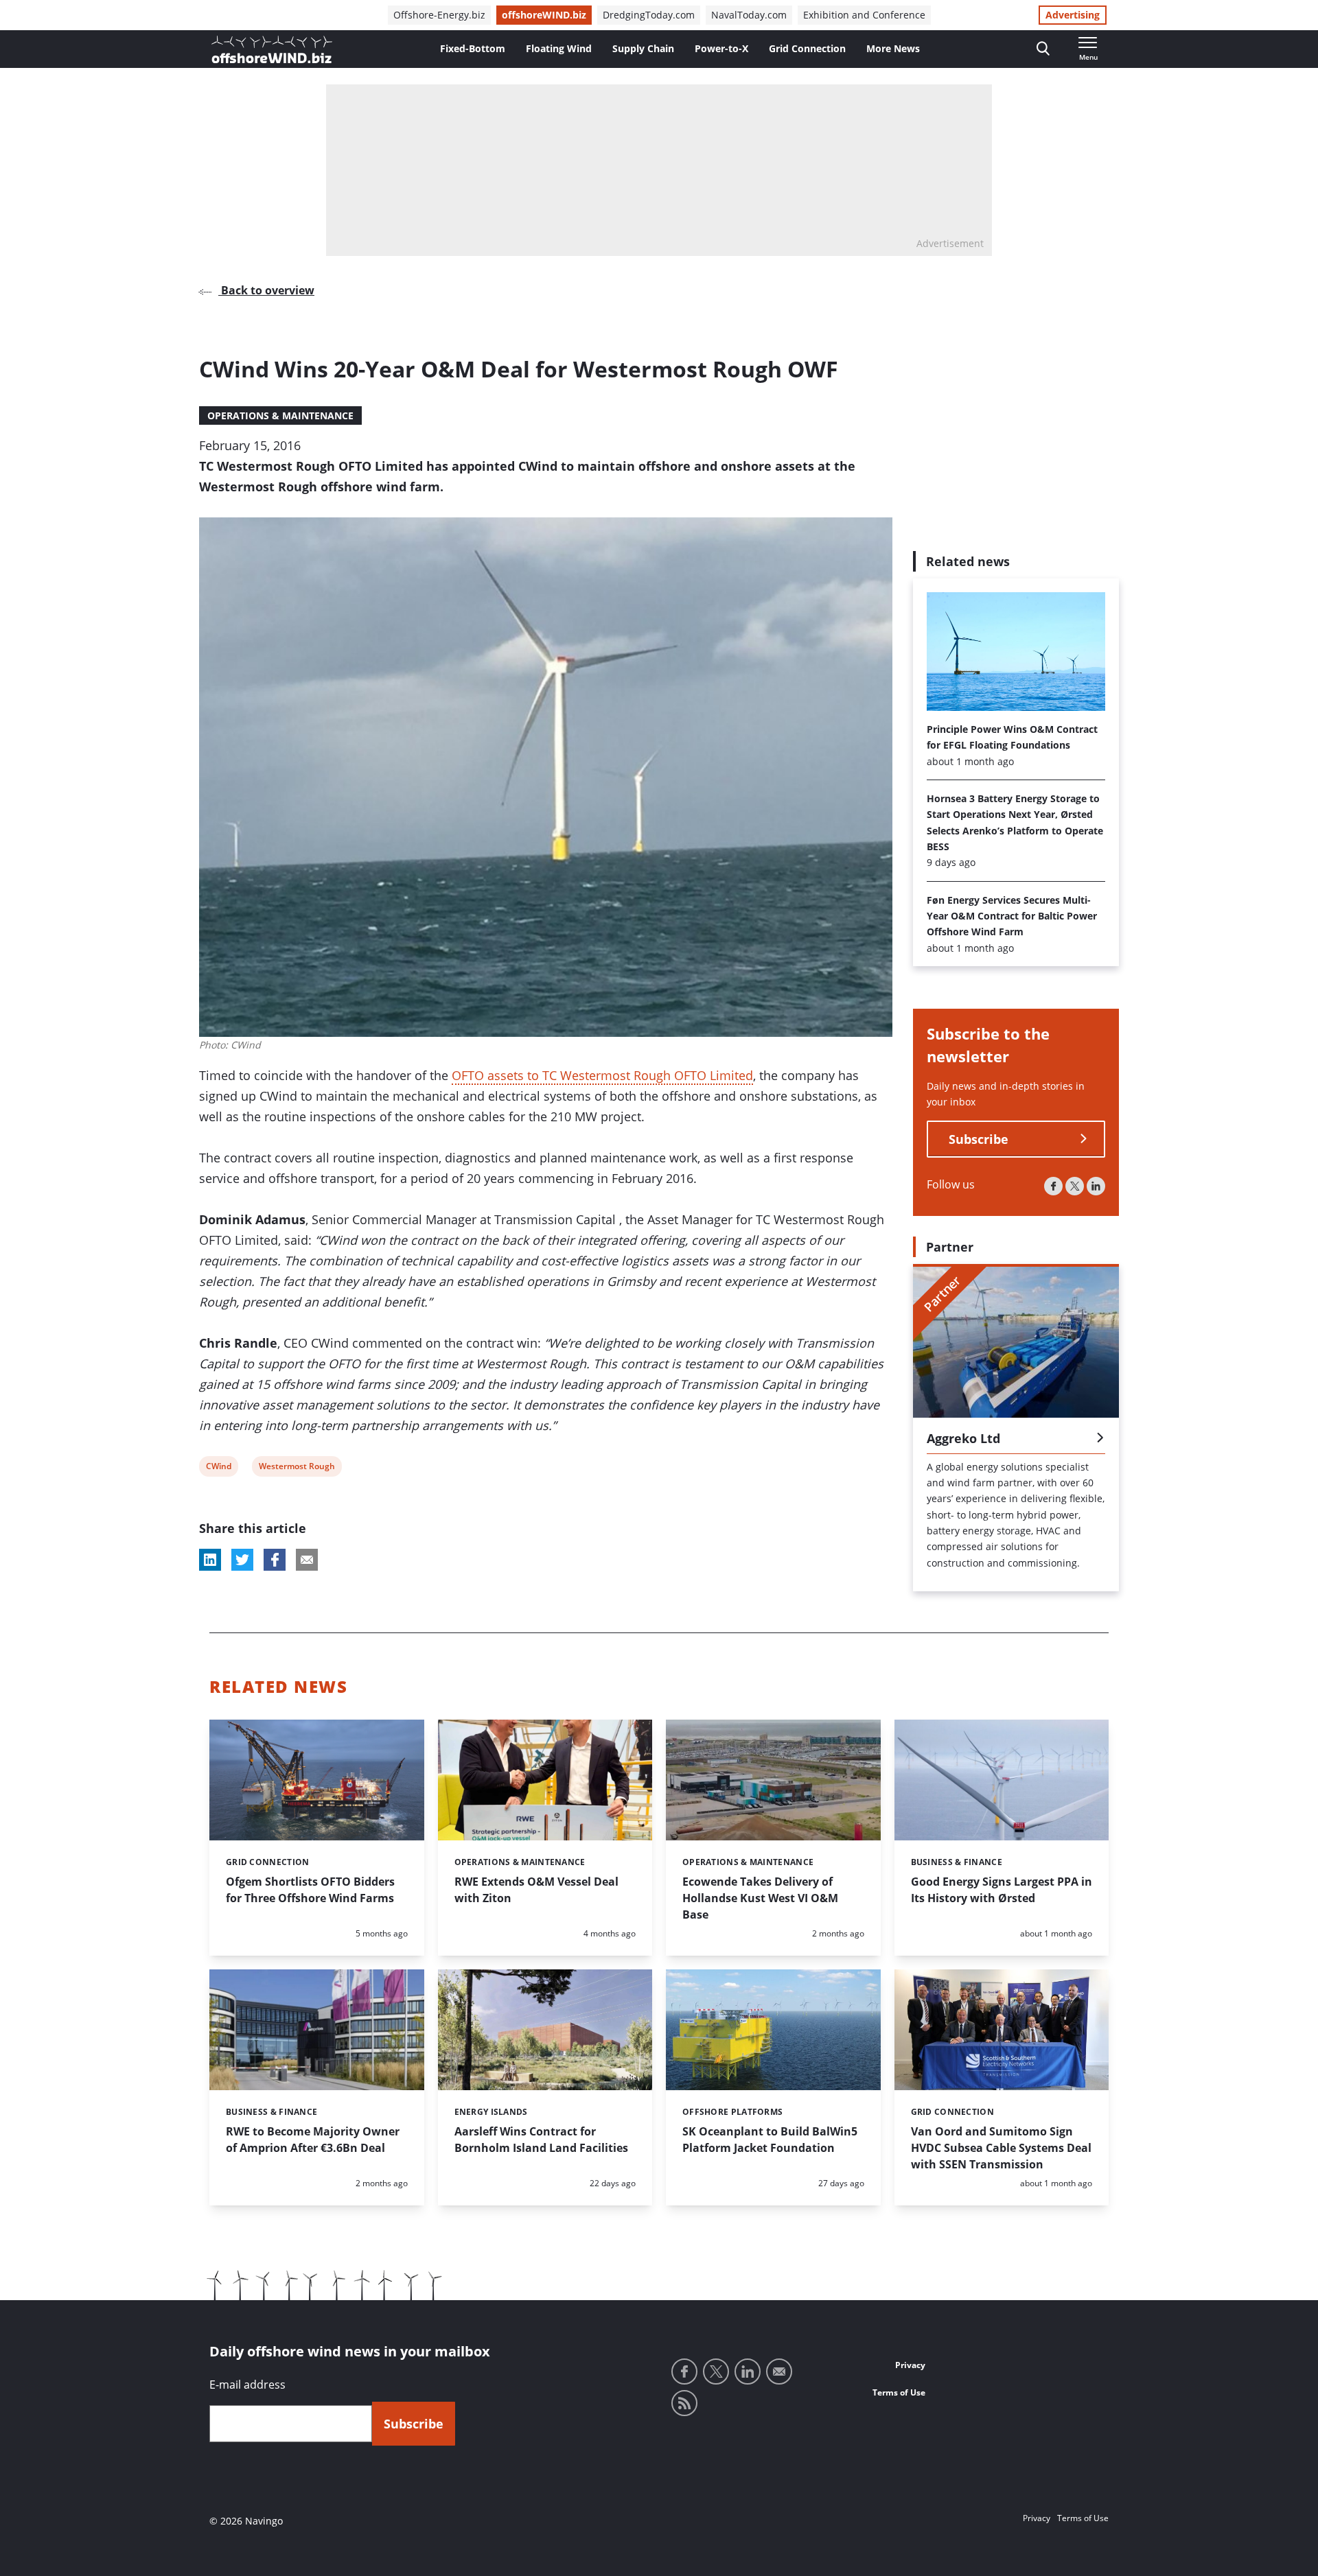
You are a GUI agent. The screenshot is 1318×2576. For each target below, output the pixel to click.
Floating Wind (559, 48)
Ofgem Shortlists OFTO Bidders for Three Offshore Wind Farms (310, 1890)
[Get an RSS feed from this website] (684, 2403)
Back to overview (266, 290)
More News (893, 48)
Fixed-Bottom (473, 48)
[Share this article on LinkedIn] (210, 1560)
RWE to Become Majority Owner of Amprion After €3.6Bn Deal (313, 2140)
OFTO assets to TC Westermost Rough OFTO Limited (602, 1075)
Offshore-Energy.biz (439, 15)
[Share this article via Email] (307, 1560)
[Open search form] (1043, 49)
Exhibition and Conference (864, 15)
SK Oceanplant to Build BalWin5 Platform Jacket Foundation (770, 2140)
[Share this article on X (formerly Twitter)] (242, 1560)
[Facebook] (1053, 1186)
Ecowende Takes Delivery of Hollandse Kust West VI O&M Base (760, 1898)
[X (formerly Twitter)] (1075, 1186)
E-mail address (247, 2385)
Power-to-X (721, 48)
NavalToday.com (749, 15)
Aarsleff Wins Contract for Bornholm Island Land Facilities (541, 2140)
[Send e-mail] (779, 2372)
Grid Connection (807, 48)
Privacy (910, 2365)
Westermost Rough (297, 1468)
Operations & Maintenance (280, 415)
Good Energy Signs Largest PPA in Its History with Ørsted (1002, 1890)
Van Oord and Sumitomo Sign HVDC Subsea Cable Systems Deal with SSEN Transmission (1001, 2148)
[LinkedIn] (1096, 1186)
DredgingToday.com (649, 15)
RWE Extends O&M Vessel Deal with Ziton (536, 1890)
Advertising (1073, 15)
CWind (218, 1468)
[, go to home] (272, 49)
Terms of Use (899, 2392)
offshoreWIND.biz (544, 15)
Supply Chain (643, 48)
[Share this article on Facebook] (275, 1560)
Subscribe (979, 1139)
